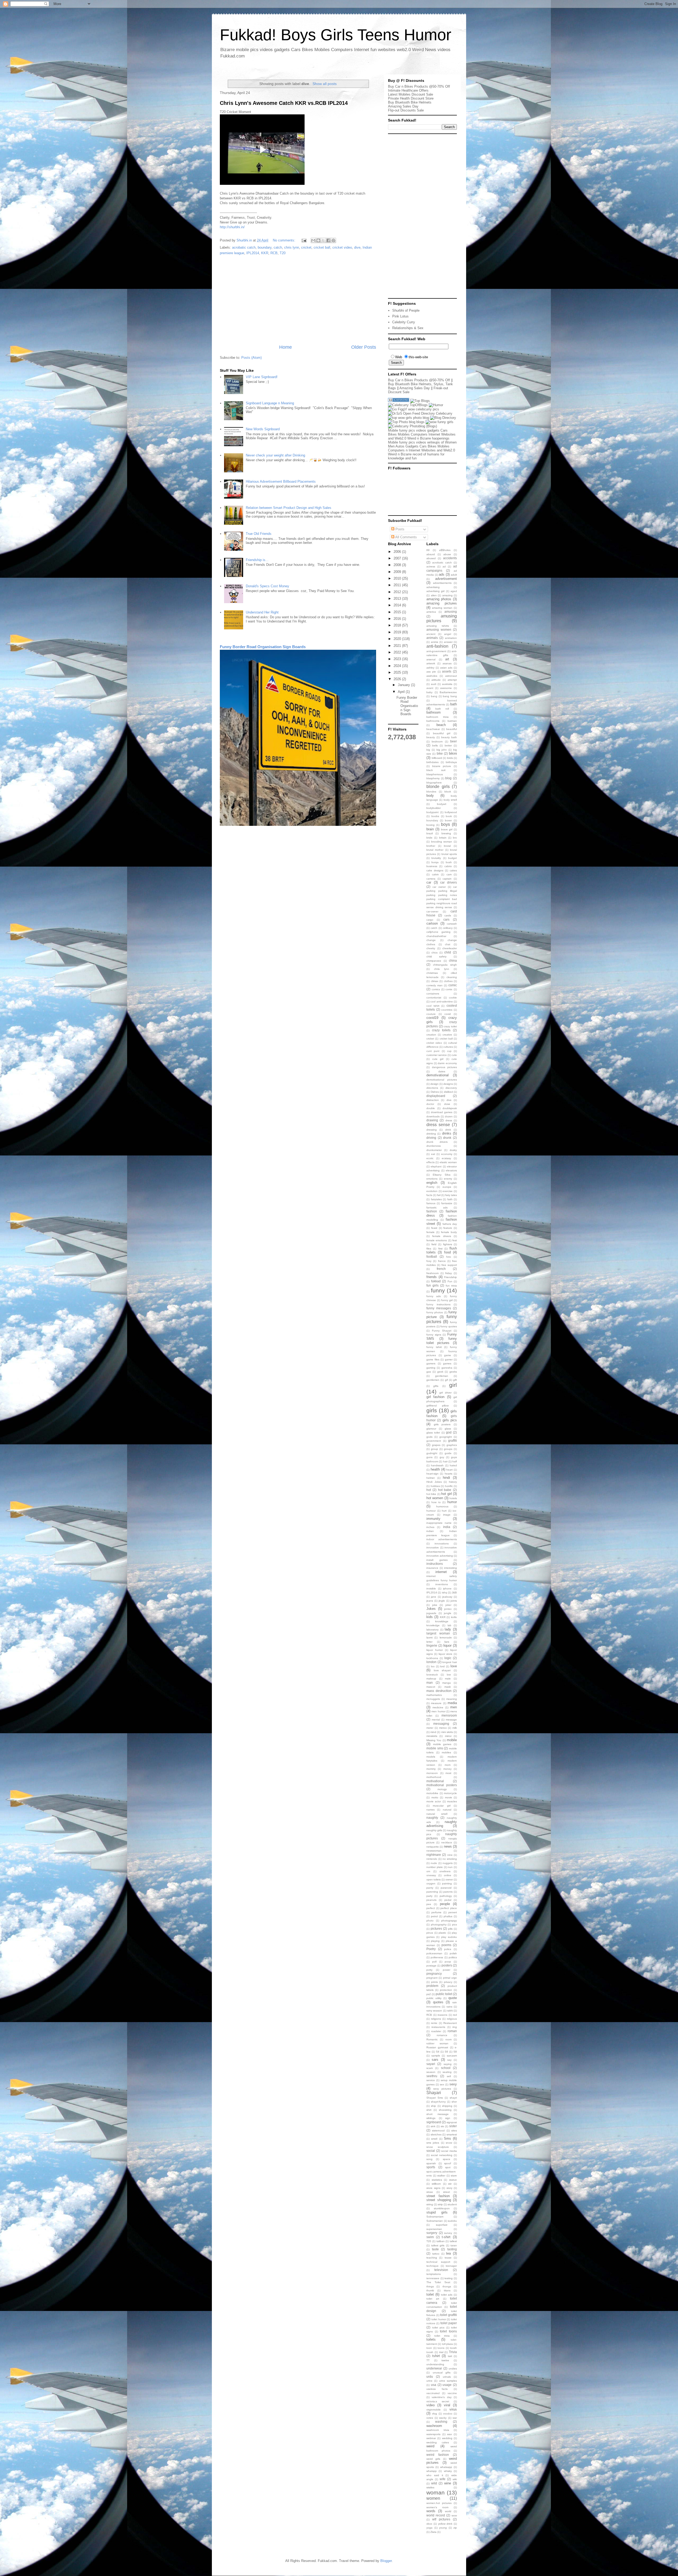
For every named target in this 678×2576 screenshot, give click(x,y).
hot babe (445, 1490)
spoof (448, 2163)
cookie (453, 998)
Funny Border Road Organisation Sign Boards (263, 647)
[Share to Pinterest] (333, 240)
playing (435, 1941)
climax (435, 981)
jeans (430, 1601)
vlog (434, 2414)
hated (453, 1465)
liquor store (446, 1654)
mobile (452, 1740)
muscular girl (441, 1806)
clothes (448, 981)
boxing (431, 825)
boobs (435, 816)
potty (429, 1970)
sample (436, 2056)
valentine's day (441, 2397)
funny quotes (449, 1326)
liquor (447, 1645)
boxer (448, 820)
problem (432, 1986)
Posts (399, 529)
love (454, 1666)
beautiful (452, 729)
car (429, 882)
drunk (447, 1138)
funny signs (434, 1335)
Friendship (450, 1277)
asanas (447, 663)
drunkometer (434, 1150)
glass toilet (433, 1433)
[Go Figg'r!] (414, 409)
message (451, 1720)
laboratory (432, 1630)
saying (448, 2064)
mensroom (449, 1715)
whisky (448, 2471)
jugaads (431, 1613)
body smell (450, 800)
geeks (453, 1372)
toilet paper (449, 2323)
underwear (434, 2368)
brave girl (447, 829)
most (448, 1773)
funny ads (434, 1296)
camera (431, 879)
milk (455, 1728)
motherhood (434, 1777)
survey (448, 2233)
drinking (431, 1134)
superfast (442, 2225)
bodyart (442, 804)
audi (434, 684)
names (431, 1810)
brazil (430, 833)
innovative (433, 1547)
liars (447, 1642)
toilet (430, 2294)
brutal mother (435, 850)
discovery (451, 1088)
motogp (442, 1789)
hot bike (431, 1494)
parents (448, 1892)
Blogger (386, 2561)
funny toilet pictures (442, 1341)
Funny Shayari (442, 1331)
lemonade (446, 1638)
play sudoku (449, 1937)
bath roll (442, 709)
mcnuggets (433, 1699)
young (443, 2528)
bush (449, 862)
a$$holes (445, 550)
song (429, 2159)
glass (448, 1429)
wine (448, 2483)
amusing (451, 611)
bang (434, 696)
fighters (448, 1244)
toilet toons (448, 2331)
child (448, 952)
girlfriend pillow (438, 1406)
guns (429, 1457)
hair (445, 1461)
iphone (447, 1589)
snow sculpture (438, 2147)
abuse (447, 554)
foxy (429, 1261)
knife (454, 1617)
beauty (431, 737)
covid (448, 1014)
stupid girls (437, 2212)
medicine (438, 1707)
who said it (435, 2475)
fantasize (447, 1203)
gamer (449, 1359)
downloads (433, 1116)
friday (449, 1273)
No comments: (285, 240)
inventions (442, 1584)
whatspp (432, 2471)
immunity (433, 1519)
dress (449, 1120)
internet (441, 1572)
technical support (438, 2262)
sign (448, 2118)
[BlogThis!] (318, 240)
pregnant (432, 1978)
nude (434, 1863)
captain (447, 879)
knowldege (442, 1621)
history (453, 1482)
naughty (432, 1818)
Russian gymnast (437, 2047)
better (448, 745)
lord (442, 1666)
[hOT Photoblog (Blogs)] (412, 426)
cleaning (452, 977)
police (448, 1949)
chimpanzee (434, 961)
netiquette (433, 1847)
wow (454, 2515)
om (428, 1871)
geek (440, 1372)
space (447, 2159)
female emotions (437, 1240)
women (433, 2498)
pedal (448, 1900)
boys (445, 824)
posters (447, 1965)
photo (430, 1921)
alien (434, 595)
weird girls (433, 2459)
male (448, 1679)
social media (449, 2151)
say (449, 2060)
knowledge (433, 1625)
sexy (453, 2084)
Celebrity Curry (404, 322)
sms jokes (433, 2143)
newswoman (434, 1851)
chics (434, 953)
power (447, 1970)
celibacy (448, 928)
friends (432, 1277)
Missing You (434, 1740)
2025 (398, 672)
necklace (447, 1842)
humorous (442, 1506)
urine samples (448, 2381)
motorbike (432, 1793)
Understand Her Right (262, 612)
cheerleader (450, 948)
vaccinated (433, 2393)
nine (450, 1855)
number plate (435, 1867)
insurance (432, 1568)
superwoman (434, 2229)
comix (449, 989)
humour (431, 1511)
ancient (431, 634)
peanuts (431, 1900)
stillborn (436, 2184)
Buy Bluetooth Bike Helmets (410, 102)
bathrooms (433, 721)
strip (440, 2204)
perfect (431, 1908)
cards (448, 915)
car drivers (449, 882)
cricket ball (322, 247)
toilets (431, 2339)
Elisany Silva (442, 1175)
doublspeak (450, 1108)
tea (448, 2253)
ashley (430, 668)
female (431, 1232)
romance (442, 2035)
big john (442, 750)
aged (454, 591)
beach (441, 725)
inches (430, 1527)
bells (435, 745)
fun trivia (451, 1286)
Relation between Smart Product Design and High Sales (289, 508)
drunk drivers (437, 1142)
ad (444, 566)
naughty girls (434, 1830)
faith (450, 1199)
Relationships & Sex (408, 328)
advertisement (446, 579)
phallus (448, 1916)
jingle (442, 1601)
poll (434, 1962)
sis (442, 2126)
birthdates (432, 762)
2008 (398, 565)
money (447, 1769)
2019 (398, 632)
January (404, 685)
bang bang (450, 696)
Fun (450, 1281)
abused (431, 558)
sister (453, 2126)
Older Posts (364, 347)
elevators (451, 1170)
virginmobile (434, 2410)
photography (439, 1925)
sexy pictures (442, 2089)
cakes (453, 870)
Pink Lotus (400, 316)
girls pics (450, 1420)
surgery (432, 2233)
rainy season (434, 2011)
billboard (437, 758)
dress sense (438, 1125)
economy (447, 1154)
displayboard (436, 1096)
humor (452, 1502)
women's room (437, 2507)
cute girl (438, 1059)
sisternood (438, 2131)
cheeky (431, 948)
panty (430, 1888)
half (455, 1461)
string (430, 2204)
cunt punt (433, 1051)
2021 (398, 646)
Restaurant (450, 2023)
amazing (447, 595)
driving (431, 1138)
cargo (430, 920)
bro (455, 838)
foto (449, 1257)
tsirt (450, 2356)
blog (448, 778)
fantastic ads (437, 1208)
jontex (448, 1609)
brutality (436, 858)
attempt (452, 680)
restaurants (438, 2027)
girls (432, 1410)
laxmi (429, 1638)
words (431, 2511)
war (455, 2418)
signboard (434, 2122)
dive (357, 247)
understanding (435, 2364)
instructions (435, 1564)
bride (429, 838)
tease (448, 2258)
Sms (447, 2138)
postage (431, 1966)
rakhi (450, 2011)
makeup (431, 1679)
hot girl (446, 1494)
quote (453, 1998)
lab (449, 1625)
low (449, 1675)
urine (429, 2381)
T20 (283, 253)
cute (454, 1055)
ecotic (430, 1158)
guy (442, 1457)
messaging (441, 1724)
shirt (429, 2110)
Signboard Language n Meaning (270, 403)
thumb (430, 2290)
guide (448, 1453)
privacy (448, 1982)
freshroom (432, 1273)
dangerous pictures (445, 1067)
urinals (447, 2377)
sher (454, 2102)
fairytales (436, 1199)
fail (439, 1195)
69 (428, 550)
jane (434, 1597)
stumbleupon (442, 2208)
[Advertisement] (298, 300)
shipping (447, 2106)
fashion (432, 1211)
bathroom (434, 712)
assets (447, 671)
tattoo (436, 2254)
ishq (445, 1592)
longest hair (450, 1662)
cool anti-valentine (441, 1002)
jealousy (447, 1597)
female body (449, 1232)
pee (429, 1904)
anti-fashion (437, 646)
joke (435, 1605)
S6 (446, 2052)
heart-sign (432, 1474)
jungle (448, 1613)
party (429, 1896)
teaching (432, 2258)
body (430, 796)
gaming (431, 1368)
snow (449, 2143)
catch (278, 247)
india (447, 1527)
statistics (437, 2180)
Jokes (431, 1609)
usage (447, 2385)
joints (454, 1601)
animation (451, 638)
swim (430, 2237)
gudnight (432, 1453)
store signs (433, 2188)
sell (449, 2076)
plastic (442, 1933)
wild (434, 2483)
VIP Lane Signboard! (262, 377)
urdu (430, 2376)
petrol (434, 1916)
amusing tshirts (438, 626)
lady (448, 1629)
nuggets (448, 1863)
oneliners (445, 1871)
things (430, 2286)
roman (452, 2031)
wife (443, 2479)
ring (455, 2027)
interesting (450, 1568)
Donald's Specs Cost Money (267, 586)
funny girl (447, 1300)
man (430, 1683)
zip (455, 2528)
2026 (398, 679)
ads (442, 574)
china (453, 960)
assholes (432, 676)
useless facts (437, 2389)
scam (430, 2068)
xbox (429, 2524)
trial (441, 2352)
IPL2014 (253, 253)
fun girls (432, 1285)
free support (449, 1265)
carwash (452, 924)
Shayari (434, 2093)
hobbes (435, 1486)
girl (453, 1385)
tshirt (436, 2356)
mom (448, 1765)
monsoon (432, 1773)
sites (454, 2131)
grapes (436, 1445)
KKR (265, 253)
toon (429, 2348)
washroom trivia (438, 2430)
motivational (435, 1781)
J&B (454, 1592)
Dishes (435, 1092)
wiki (455, 2479)
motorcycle (450, 1793)
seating (447, 2072)
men (454, 1707)
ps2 (429, 1994)
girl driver (445, 1393)
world (448, 2511)
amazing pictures (442, 603)
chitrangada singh (445, 965)
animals (432, 638)
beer (454, 741)
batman (452, 721)
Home (286, 347)
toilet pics (438, 2328)
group (434, 1449)
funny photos (435, 1312)
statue (453, 2180)
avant (430, 688)
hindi (446, 1478)
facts (429, 1195)
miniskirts (432, 1736)
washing (441, 2422)
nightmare (434, 1855)
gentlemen (433, 1380)
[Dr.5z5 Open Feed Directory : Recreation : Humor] (420, 413)
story (449, 2188)
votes (430, 2418)
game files (433, 1359)
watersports (433, 2434)
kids (430, 1617)
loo (433, 1666)
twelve (445, 2360)
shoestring (445, 2110)
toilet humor (439, 2319)
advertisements (442, 583)
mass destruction (439, 1691)
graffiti (452, 1441)
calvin (435, 874)
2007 (398, 558)
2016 (398, 619)
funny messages (439, 1308)
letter (429, 1642)
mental (436, 1720)
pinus (430, 1933)
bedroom (437, 742)
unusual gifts (442, 2373)
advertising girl (435, 591)
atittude (436, 680)
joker (448, 1605)
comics (436, 989)
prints (434, 1982)
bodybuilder (434, 808)
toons (441, 2348)
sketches (436, 2134)
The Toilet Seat (438, 2282)
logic (448, 1658)
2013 (398, 599)
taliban (441, 2241)
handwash (437, 1465)
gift (455, 1380)
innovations (442, 1544)
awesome (446, 688)
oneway (431, 1875)
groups (448, 1449)
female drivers (442, 1236)
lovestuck (432, 1675)
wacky (443, 2418)
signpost (452, 2122)
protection (446, 1990)
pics (454, 1925)
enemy (448, 1179)
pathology (446, 1896)
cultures (448, 1047)
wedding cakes (438, 2442)
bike (440, 753)
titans (447, 2290)
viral (447, 2405)
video (431, 2405)
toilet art (433, 2299)
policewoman (434, 1953)
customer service (437, 1055)
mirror (448, 1736)
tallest (453, 2241)
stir (450, 2184)
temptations (434, 2274)
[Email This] (313, 240)
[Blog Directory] (443, 418)
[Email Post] (304, 240)
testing (449, 2278)
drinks (447, 1133)
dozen (449, 1116)
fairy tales (451, 1195)
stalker (441, 2176)
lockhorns (432, 1658)
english (432, 1183)
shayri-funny (438, 2102)
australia (447, 684)
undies (453, 2369)
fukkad (436, 1281)
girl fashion (435, 1397)
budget (452, 858)
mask (448, 1687)
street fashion (438, 2196)
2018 (398, 625)
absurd (431, 554)
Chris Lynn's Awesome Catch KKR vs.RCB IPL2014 (284, 103)
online (448, 1875)
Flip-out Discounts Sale (406, 110)
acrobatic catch (244, 247)
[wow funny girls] (440, 422)
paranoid (446, 1888)
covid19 (432, 1018)
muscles (452, 1801)
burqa (435, 862)
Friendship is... (257, 560)
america (431, 612)
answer (448, 642)
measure (436, 1703)
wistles (430, 2487)
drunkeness (434, 1146)
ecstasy (446, 1158)
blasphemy (433, 778)
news (448, 1846)
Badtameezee (448, 692)
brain (430, 829)
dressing (432, 1130)
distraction (433, 1100)
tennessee (433, 2278)
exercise (448, 1191)
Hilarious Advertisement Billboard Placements (281, 481)
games (447, 1363)
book (449, 816)
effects (431, 1162)
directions (432, 1088)
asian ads (446, 668)
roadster (436, 2031)
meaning (452, 1699)
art (447, 659)
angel (448, 634)
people (445, 1904)
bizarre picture (442, 766)
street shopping (439, 2200)
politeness (437, 1957)
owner (449, 1880)
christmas (432, 973)
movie (449, 1797)
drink (448, 1130)
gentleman (442, 1376)
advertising (433, 587)
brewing (446, 833)
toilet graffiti (449, 2315)
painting (447, 1883)
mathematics (434, 1695)
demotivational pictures (442, 1080)
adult (454, 575)
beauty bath (449, 737)
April (402, 692)
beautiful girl (442, 733)
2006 (398, 552)
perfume (436, 1912)
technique (432, 2266)
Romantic (432, 2039)
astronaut (451, 676)
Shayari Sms (435, 2098)
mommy (431, 1769)
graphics (452, 1445)
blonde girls (438, 787)
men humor (438, 1711)
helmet (431, 1478)
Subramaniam (435, 2217)
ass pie (431, 672)
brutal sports (449, 854)
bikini (453, 753)
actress (431, 566)
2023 (398, 659)
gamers (431, 1363)
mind (433, 1732)
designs (448, 1084)
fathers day (450, 1224)
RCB (274, 253)
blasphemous (435, 774)
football (432, 1256)
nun (450, 1867)
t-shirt (446, 2237)
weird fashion (438, 2455)
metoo (443, 1728)
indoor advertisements (442, 1539)
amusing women (439, 630)
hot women (435, 1498)
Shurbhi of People (406, 310)
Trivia (453, 2352)
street (447, 2192)
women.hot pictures (439, 2503)
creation (431, 1035)
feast (434, 1228)
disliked (448, 1092)
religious (452, 2019)
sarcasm (452, 2056)
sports (431, 2167)
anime (435, 642)
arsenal (431, 659)
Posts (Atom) (251, 358)
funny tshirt (434, 1347)
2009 (398, 572)
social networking (442, 2155)
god (449, 1432)
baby (429, 692)
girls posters (442, 1424)
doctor (430, 1104)
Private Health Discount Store (411, 98)
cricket (306, 247)
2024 (398, 666)
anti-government (436, 651)
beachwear (433, 729)
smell (434, 2139)
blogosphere (434, 783)
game (448, 1355)
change (431, 940)
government (434, 1441)
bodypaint (432, 812)
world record (436, 2515)
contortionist (434, 998)
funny (438, 1290)
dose (447, 1104)
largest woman (438, 1633)
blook (448, 792)
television (441, 2270)
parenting (432, 1892)
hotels (453, 1498)
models (431, 1757)
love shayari (442, 1670)
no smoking (450, 1859)
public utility (434, 1998)
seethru (432, 2076)
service (431, 2080)
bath (454, 704)
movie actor (434, 1801)
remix (434, 2023)
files (429, 1249)
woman (436, 2492)
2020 (398, 639)
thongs (447, 2286)
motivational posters (442, 1785)
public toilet (444, 1994)
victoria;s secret (438, 2401)
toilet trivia (442, 2336)
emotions (432, 1179)
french (441, 1269)
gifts (436, 1386)
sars (435, 2060)
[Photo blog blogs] (406, 422)
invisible (431, 1589)
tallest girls (438, 2245)
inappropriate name (439, 1523)
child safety (436, 957)
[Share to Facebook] (328, 240)
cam (449, 874)
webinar (431, 2438)
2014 (398, 605)
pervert (453, 1912)
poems (446, 1945)
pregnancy (434, 1974)
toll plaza (447, 2344)
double (431, 1108)
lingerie (432, 1645)
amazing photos (439, 599)
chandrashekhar (436, 936)
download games (442, 1112)
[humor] (436, 405)
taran (454, 2245)
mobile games (442, 1744)
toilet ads (447, 2295)
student (452, 2204)
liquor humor (435, 1650)
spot (448, 2167)
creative (447, 1035)
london (431, 1662)
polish (453, 1953)
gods (429, 1437)
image (447, 1515)
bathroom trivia (438, 717)
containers (433, 994)
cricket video (342, 247)
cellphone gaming (438, 932)
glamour (431, 1429)
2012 (398, 592)
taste (435, 2249)
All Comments (406, 537)
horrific (449, 1486)
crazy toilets (441, 1030)
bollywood (451, 812)
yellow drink (445, 2524)
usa (434, 2385)
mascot (431, 1687)
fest (455, 1240)
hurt (444, 1511)
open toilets (434, 1880)
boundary (265, 247)
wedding (447, 2438)
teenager (451, 2266)
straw (430, 2192)
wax (449, 2434)
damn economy (447, 1063)
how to (436, 1502)
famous (431, 1203)
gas (429, 1372)
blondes (431, 792)
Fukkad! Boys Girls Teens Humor (336, 35)
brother (431, 846)
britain (443, 838)
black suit (436, 770)
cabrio (448, 866)
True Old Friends (259, 534)
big (428, 750)
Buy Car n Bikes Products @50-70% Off (419, 86)
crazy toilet (450, 1026)
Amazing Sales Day (403, 106)
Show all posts (325, 84)
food (447, 1252)
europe (447, 1187)
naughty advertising (442, 1824)
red (455, 2015)
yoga (429, 2528)
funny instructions (438, 1304)
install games (437, 1560)
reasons (442, 2015)
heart (449, 1470)
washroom (434, 2426)
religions (436, 2019)
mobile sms (435, 1748)
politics (453, 1957)
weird (430, 2446)
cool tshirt (433, 1006)
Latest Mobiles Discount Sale (411, 94)
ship (433, 2106)
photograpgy (449, 1921)
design (434, 1084)
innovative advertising (440, 1556)
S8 (455, 2052)
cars (446, 919)
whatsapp (446, 2467)
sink (433, 2126)
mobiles (446, 1752)
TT (428, 2360)
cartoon (432, 923)
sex (442, 2084)
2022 (398, 652)
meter (430, 1728)
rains (449, 2007)
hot (429, 1490)
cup (449, 1051)
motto (435, 1797)
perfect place (449, 1908)
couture (431, 1014)
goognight (446, 1437)
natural (447, 1810)
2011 (398, 585)
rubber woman (437, 2043)
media (452, 1703)
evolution (432, 1191)
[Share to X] (323, 240)
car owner (439, 887)
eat (433, 1154)
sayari (431, 2064)
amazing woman (442, 608)
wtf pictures (441, 2519)
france (442, 1261)
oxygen (431, 1883)
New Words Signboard (263, 429)
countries (447, 1010)
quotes (438, 2002)
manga (447, 1683)
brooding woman (442, 842)
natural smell (437, 1814)
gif (446, 1380)
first (440, 1249)
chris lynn (292, 247)
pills (450, 1929)
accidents (450, 558)
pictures (436, 1928)
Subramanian (435, 2221)
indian (430, 1531)
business (432, 866)
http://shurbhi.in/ (232, 227)
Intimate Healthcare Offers (408, 90)
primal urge (450, 1978)
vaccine (452, 2393)
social (431, 2151)
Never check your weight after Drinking (275, 455)
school (446, 2068)
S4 (438, 2052)
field (434, 1244)
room (449, 2039)
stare (454, 2176)
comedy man (434, 985)
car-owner (432, 911)
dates (442, 1071)
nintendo (432, 1859)
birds (450, 758)
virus (453, 2409)
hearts (449, 1474)
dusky (453, 1150)
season (431, 2072)
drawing (432, 1120)
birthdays (451, 762)
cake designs (435, 870)
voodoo (448, 2414)
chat (448, 944)
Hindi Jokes (434, 1482)
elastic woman (448, 1162)
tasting (452, 2249)
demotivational (438, 1075)
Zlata (433, 2532)
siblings (431, 2118)
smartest (452, 2134)
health (435, 1469)
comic (453, 985)
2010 (398, 578)
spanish (431, 2163)
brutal (447, 846)
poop (448, 1962)
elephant (436, 1166)
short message (438, 2114)
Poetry (431, 1949)
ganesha (447, 1368)
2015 (398, 612)
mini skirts (447, 1732)
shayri (453, 2098)
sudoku (452, 2221)
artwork (431, 663)
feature (448, 1228)
